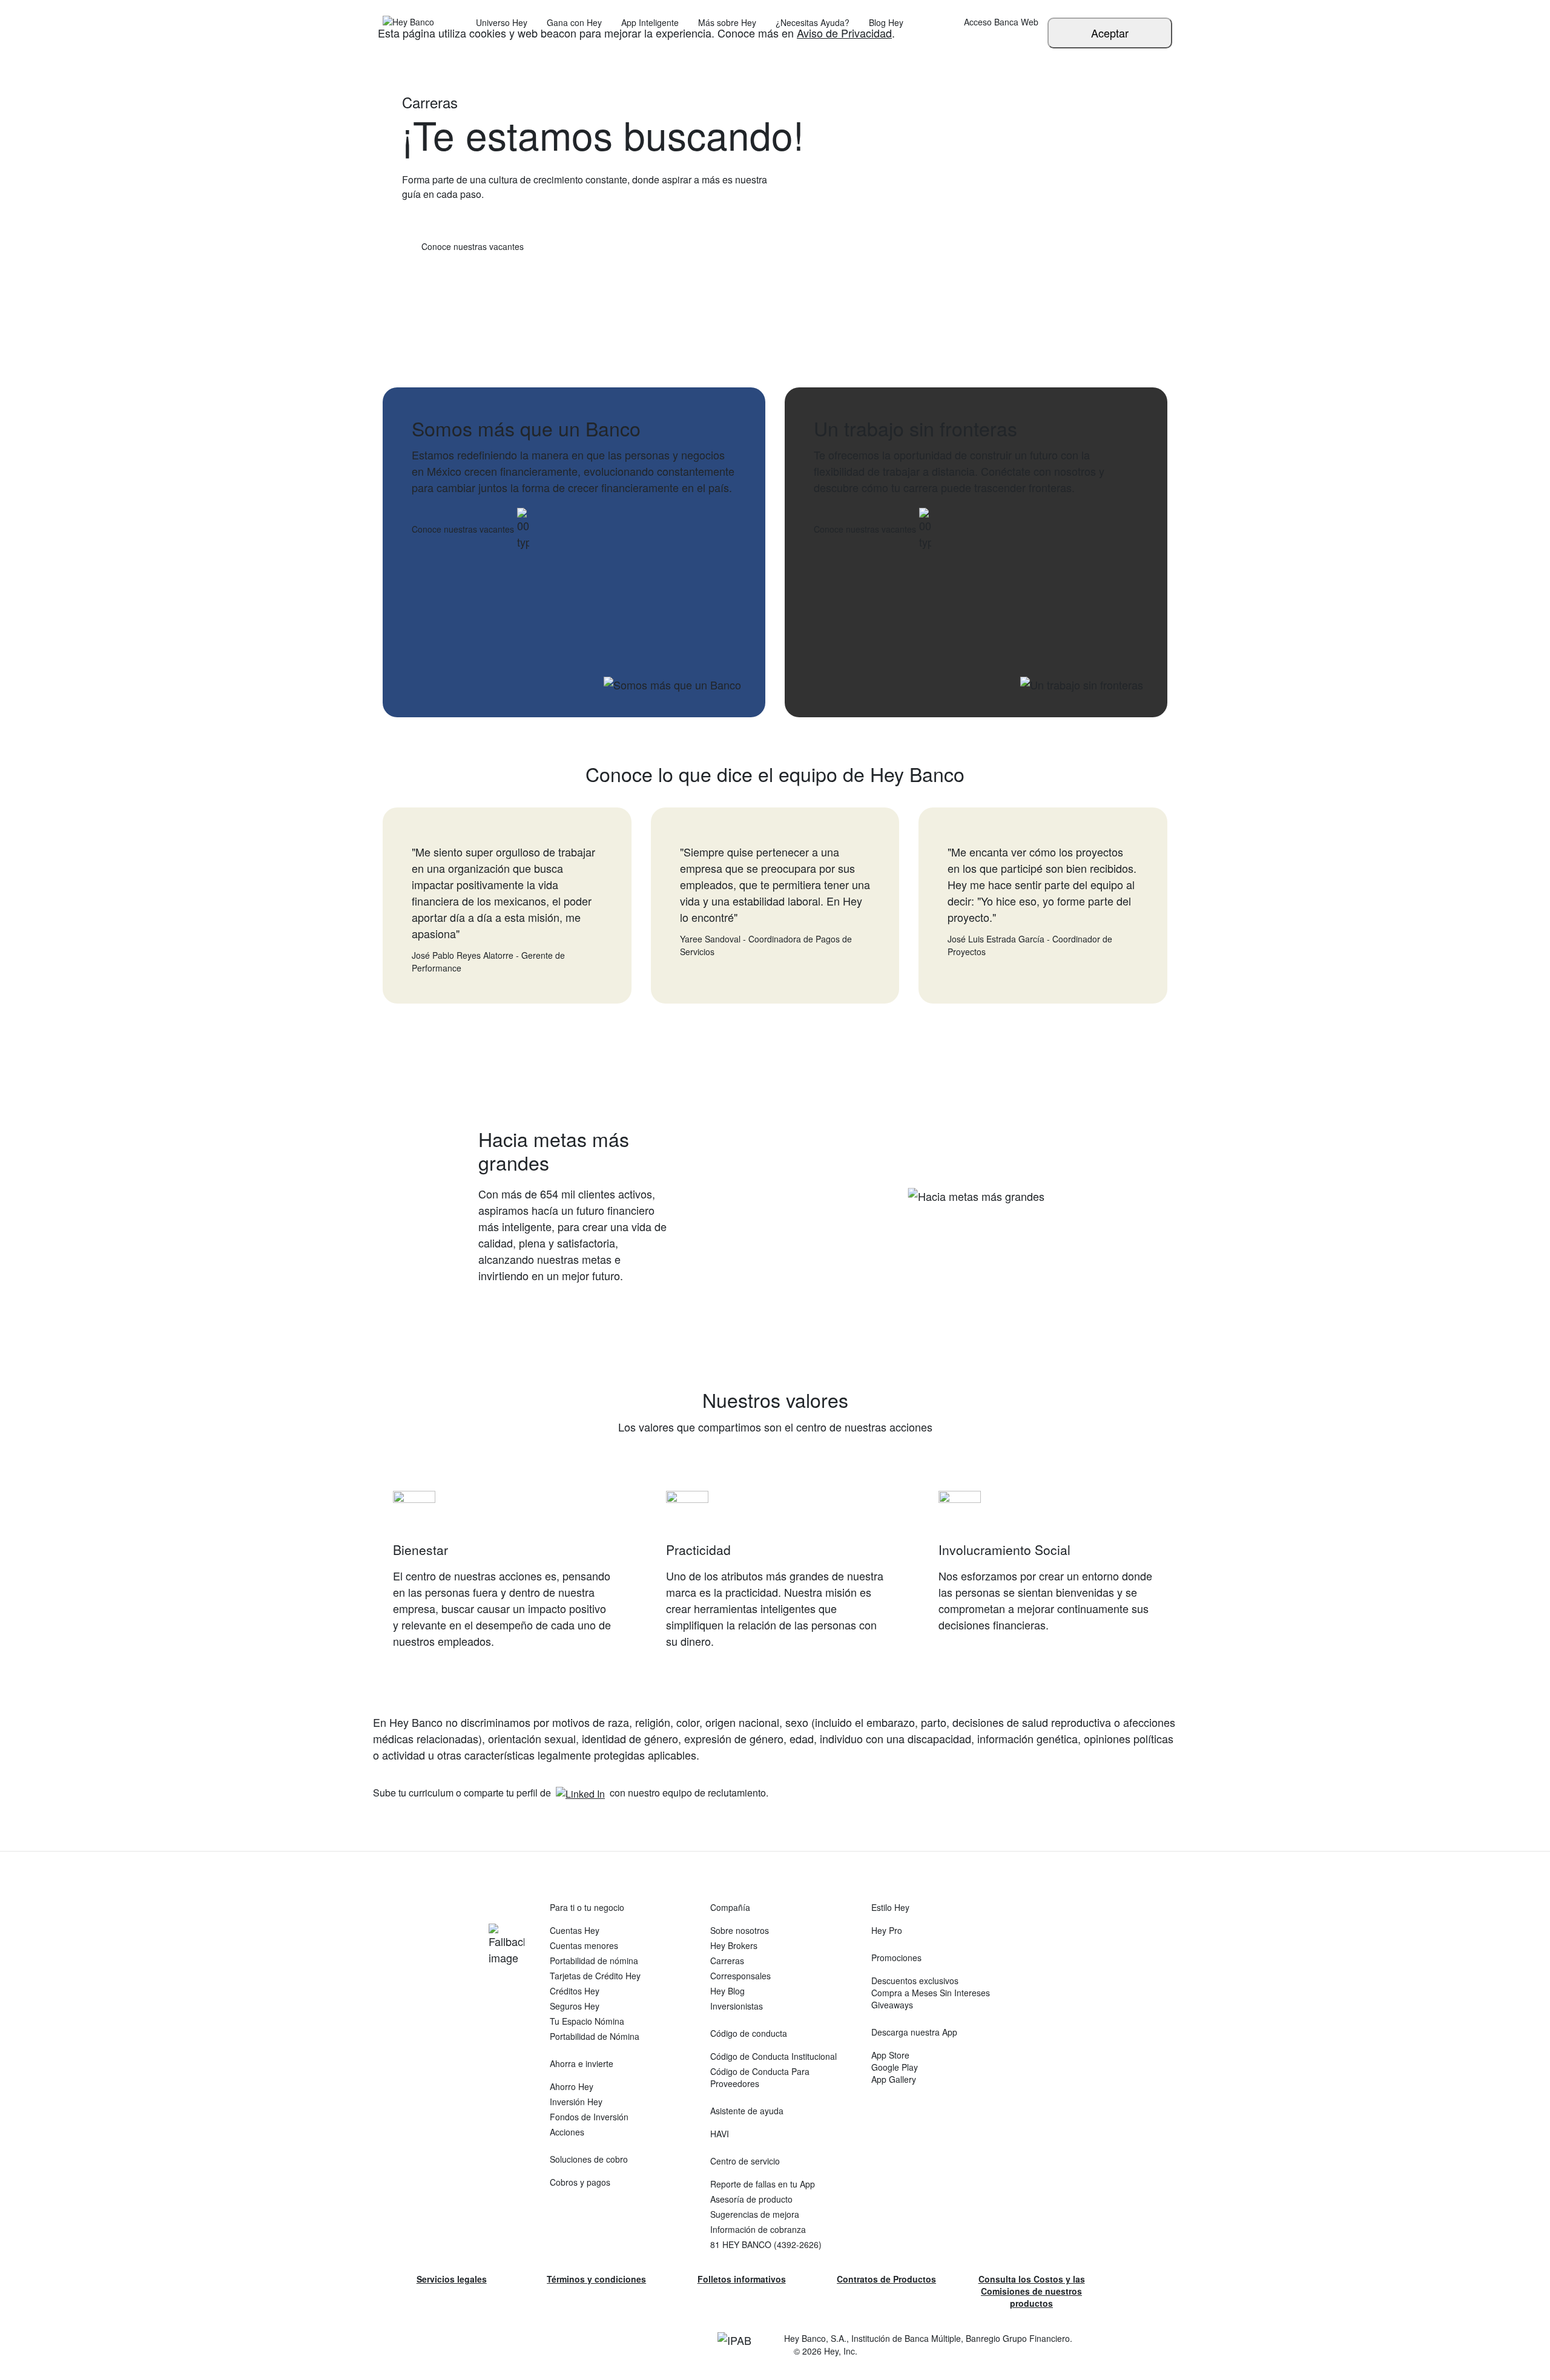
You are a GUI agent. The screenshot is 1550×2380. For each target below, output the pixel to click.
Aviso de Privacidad (844, 33)
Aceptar (1110, 33)
